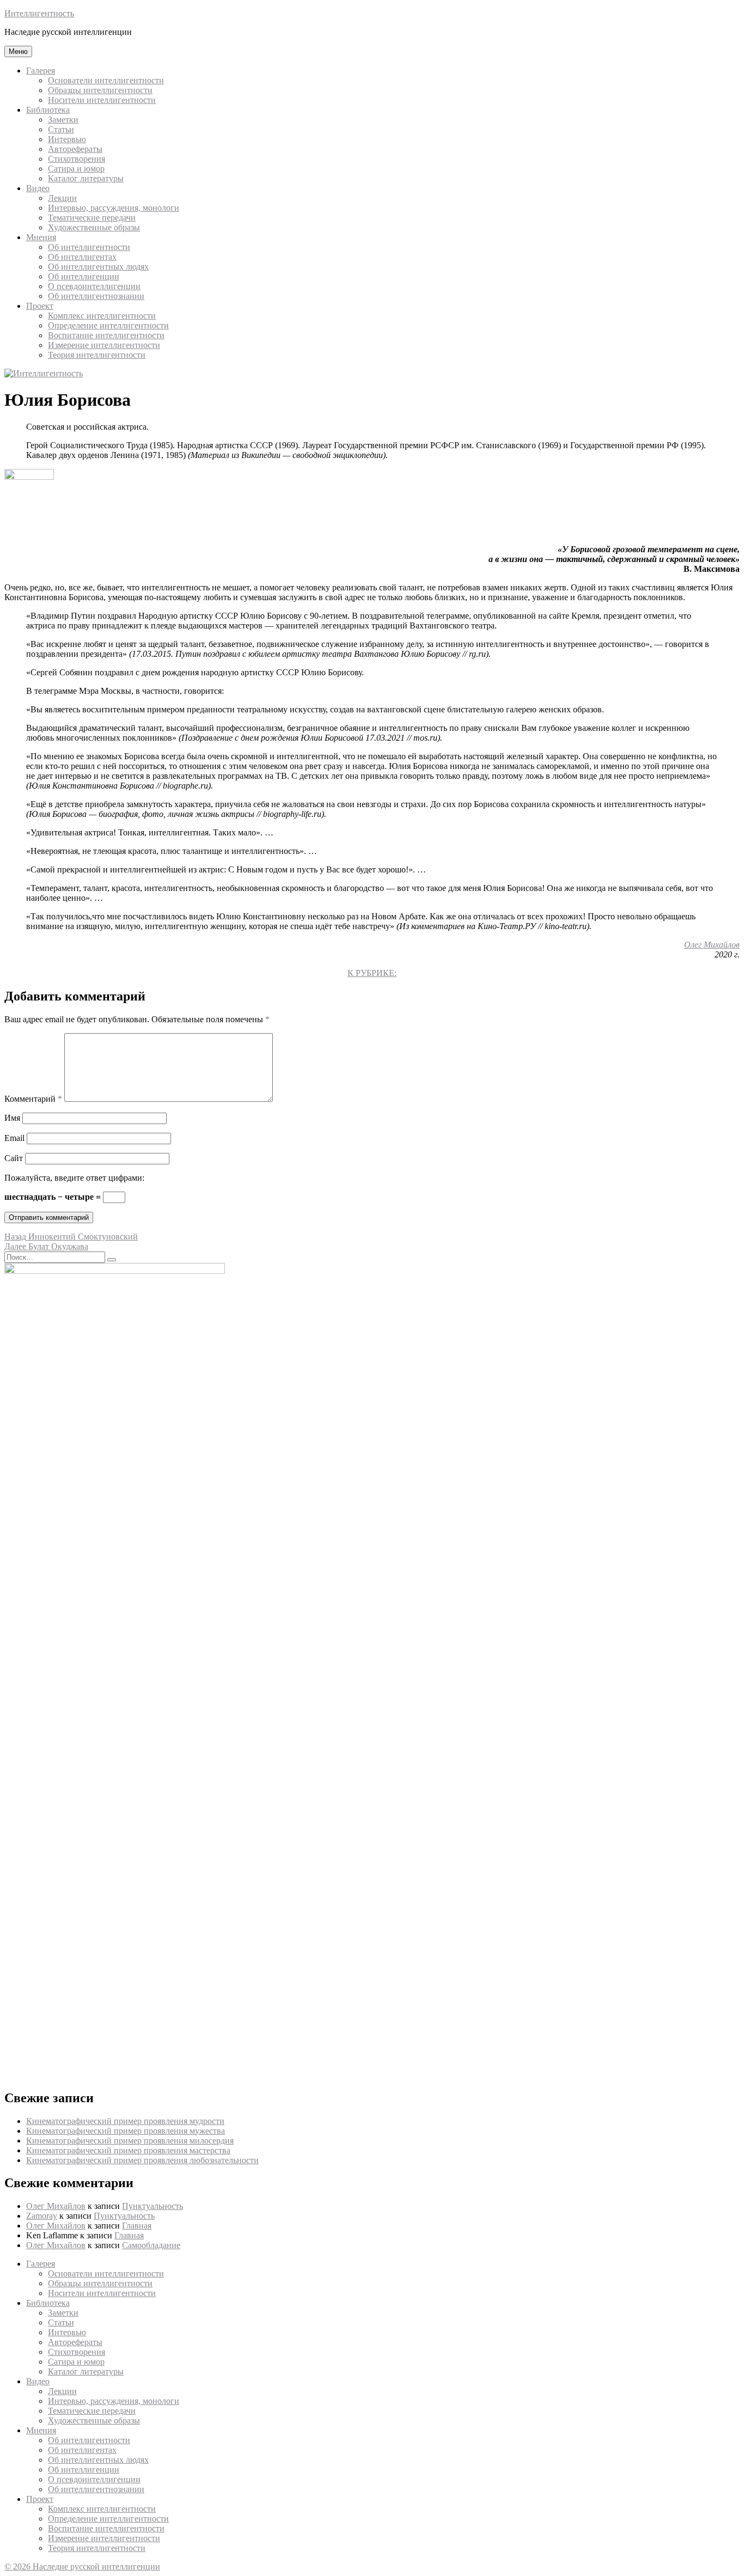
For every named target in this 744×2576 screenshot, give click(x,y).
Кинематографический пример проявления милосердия (130, 2141)
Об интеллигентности (89, 247)
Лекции (62, 198)
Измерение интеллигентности (104, 345)
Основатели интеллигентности (106, 80)
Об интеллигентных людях (98, 267)
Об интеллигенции (84, 276)
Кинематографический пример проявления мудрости (125, 2121)
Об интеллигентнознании (96, 296)
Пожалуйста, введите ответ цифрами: (74, 1178)
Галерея (41, 71)
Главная (137, 2226)
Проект (40, 306)
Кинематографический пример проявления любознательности (142, 2160)
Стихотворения (77, 159)
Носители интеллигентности (102, 100)
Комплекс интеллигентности (102, 316)
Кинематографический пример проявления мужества (126, 2131)
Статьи (61, 129)
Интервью (67, 139)
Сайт (14, 1158)
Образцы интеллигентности (100, 90)
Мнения (41, 237)
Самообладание (151, 2245)
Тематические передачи (92, 218)
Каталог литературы (86, 178)
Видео (38, 188)
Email (14, 1138)
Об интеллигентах (82, 257)
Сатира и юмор (76, 169)
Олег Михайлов (712, 945)
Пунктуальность (153, 2206)
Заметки (63, 120)
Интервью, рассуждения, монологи (114, 208)
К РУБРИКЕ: (372, 973)
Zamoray (42, 2216)
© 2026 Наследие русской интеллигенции (82, 2566)
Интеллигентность (39, 13)
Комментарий (33, 1099)
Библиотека (48, 110)
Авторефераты (75, 149)
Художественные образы (94, 227)
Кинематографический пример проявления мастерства (128, 2150)
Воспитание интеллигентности (106, 335)
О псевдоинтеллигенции (94, 286)
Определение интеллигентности (108, 325)
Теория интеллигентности (97, 355)
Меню (18, 51)
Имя (12, 1118)
